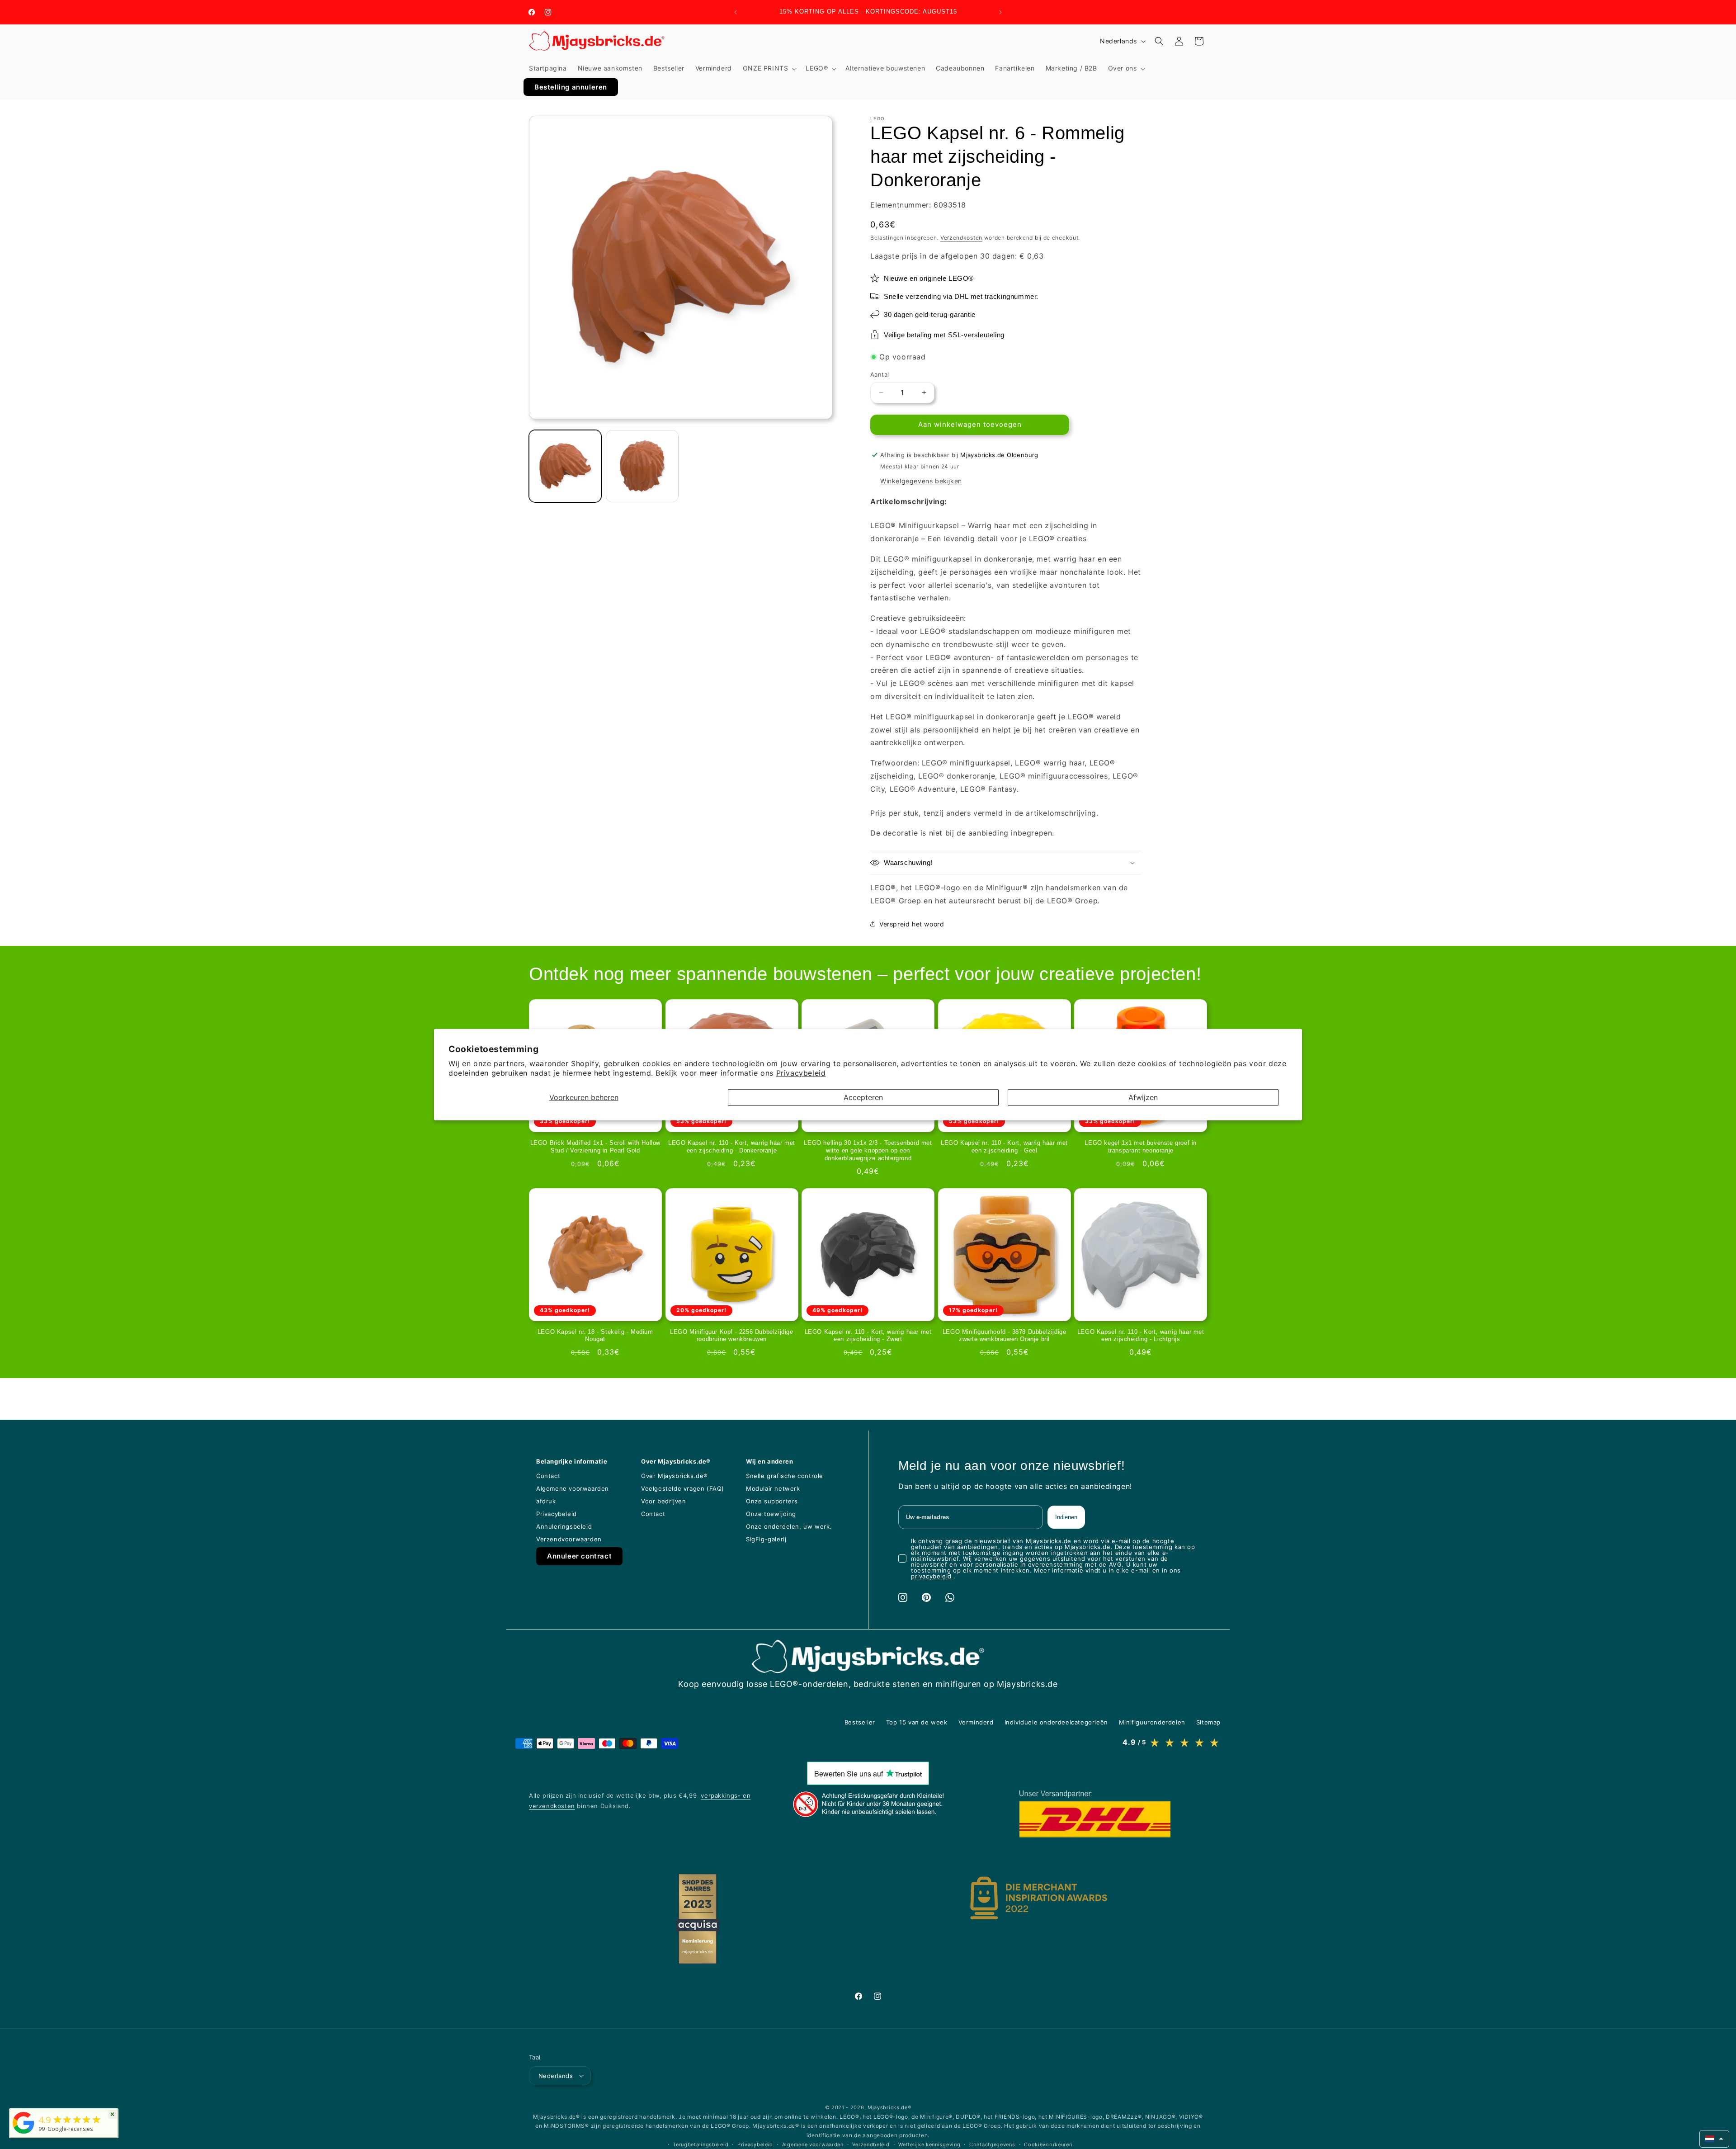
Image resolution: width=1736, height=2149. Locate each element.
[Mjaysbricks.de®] (24, 2134)
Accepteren (863, 1097)
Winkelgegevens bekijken (921, 480)
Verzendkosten (961, 238)
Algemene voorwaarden (813, 2144)
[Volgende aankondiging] (1000, 12)
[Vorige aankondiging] (736, 12)
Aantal (880, 374)
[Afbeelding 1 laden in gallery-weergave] (565, 466)
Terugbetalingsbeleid (701, 2144)
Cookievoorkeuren (1048, 2144)
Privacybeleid (801, 1073)
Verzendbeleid (871, 2144)
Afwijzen (1143, 1097)
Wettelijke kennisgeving (929, 2144)
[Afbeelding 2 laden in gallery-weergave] (642, 466)
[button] (769, 68)
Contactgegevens (992, 2144)
